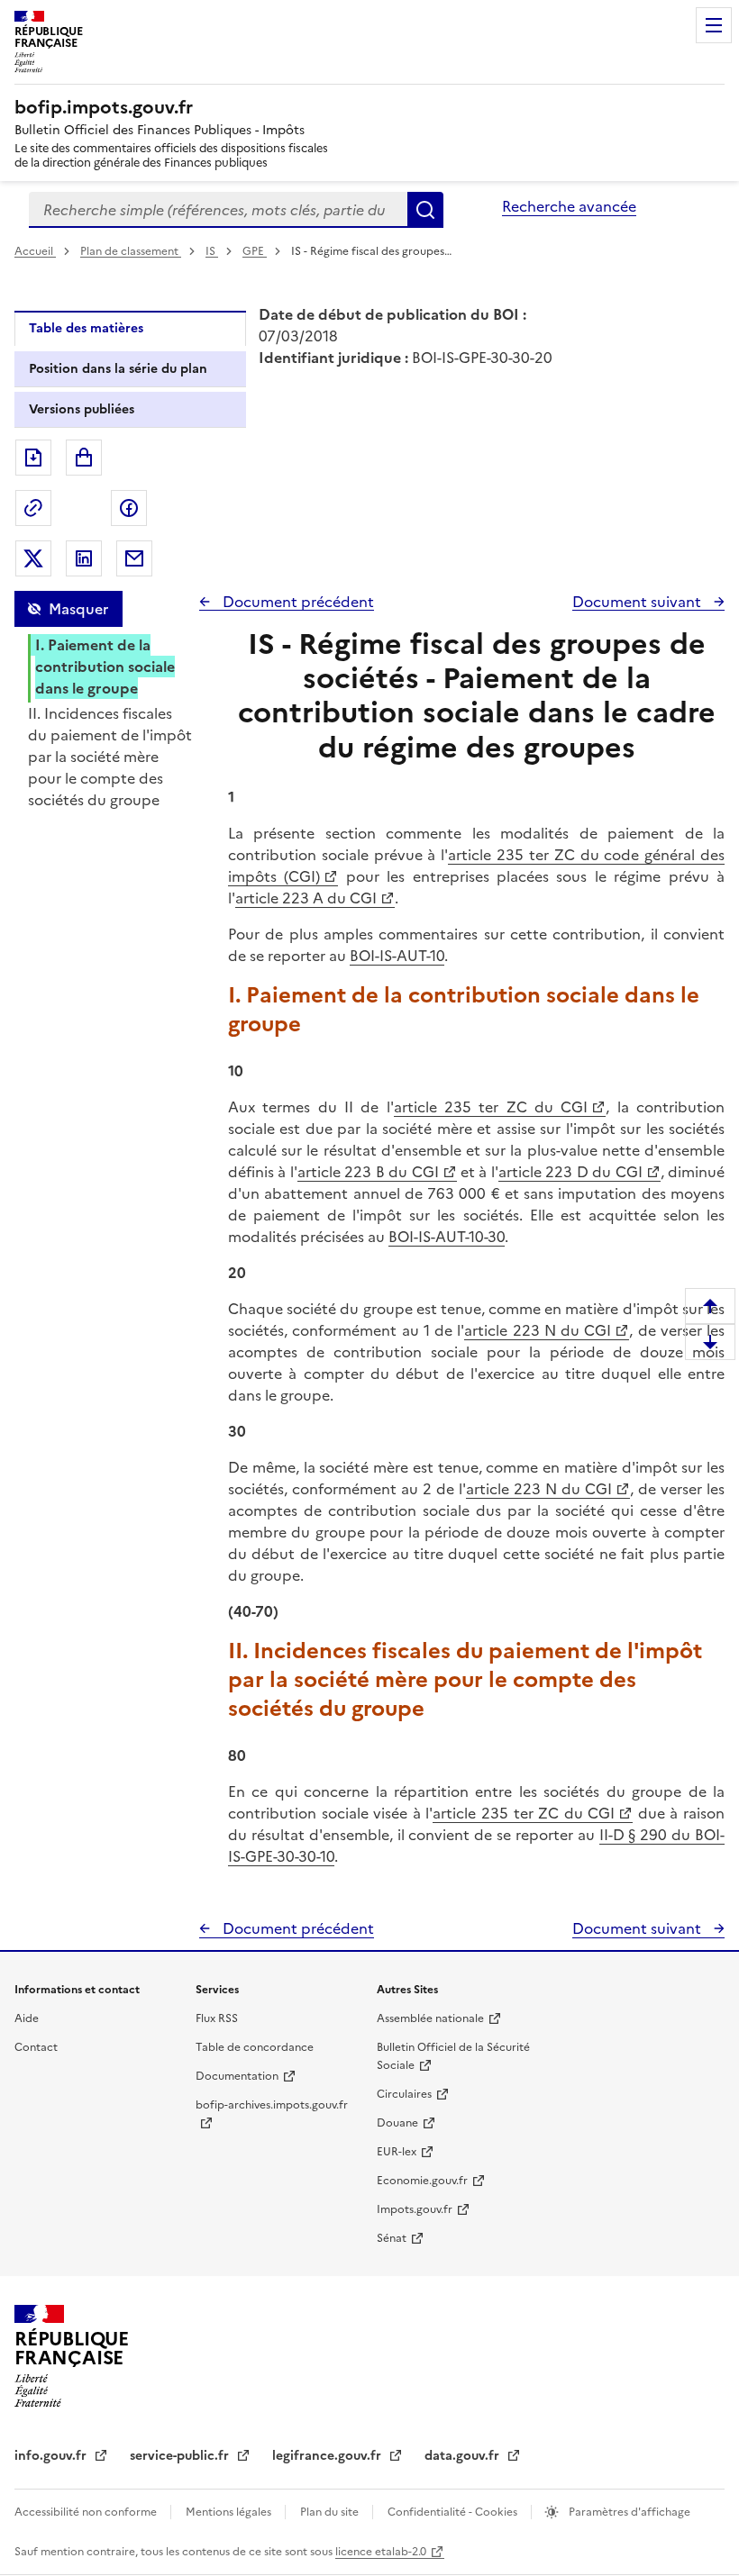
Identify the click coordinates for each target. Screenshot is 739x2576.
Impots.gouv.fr (415, 2209)
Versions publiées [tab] (82, 409)
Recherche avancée (569, 206)
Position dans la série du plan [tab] (118, 369)
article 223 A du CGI (306, 898)
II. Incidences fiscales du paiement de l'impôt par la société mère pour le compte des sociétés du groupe (110, 757)
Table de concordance (255, 2047)
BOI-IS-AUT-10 (397, 956)
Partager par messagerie (134, 558)
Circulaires (404, 2094)
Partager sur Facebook (129, 508)
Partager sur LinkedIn (84, 558)
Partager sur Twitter (33, 558)
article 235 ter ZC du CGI (491, 1107)
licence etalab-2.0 (381, 2552)
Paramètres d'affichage (628, 2512)
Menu (714, 25)
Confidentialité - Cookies (454, 2512)
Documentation (237, 2076)
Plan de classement (129, 251)
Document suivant (639, 602)
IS (212, 251)
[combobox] (218, 210)
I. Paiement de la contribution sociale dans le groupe (105, 667)
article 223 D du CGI (570, 1172)
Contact (36, 2047)
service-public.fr (181, 2456)
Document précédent (297, 602)
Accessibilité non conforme (87, 2512)
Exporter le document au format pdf (33, 458)
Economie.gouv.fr (422, 2181)
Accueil (35, 251)
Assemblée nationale (430, 2018)
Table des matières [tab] (86, 328)
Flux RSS (217, 2018)
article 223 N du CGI (538, 1330)
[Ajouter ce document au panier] (84, 458)
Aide (27, 2018)
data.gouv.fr (464, 2456)
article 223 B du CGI (368, 1172)
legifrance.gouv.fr (328, 2456)
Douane (397, 2123)
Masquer (78, 609)
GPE (255, 251)
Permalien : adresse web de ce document (33, 508)
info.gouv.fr (52, 2456)
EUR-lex (397, 2152)
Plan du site (331, 2512)
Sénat (392, 2238)
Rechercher (425, 210)
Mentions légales (230, 2512)
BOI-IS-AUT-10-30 (447, 1237)
